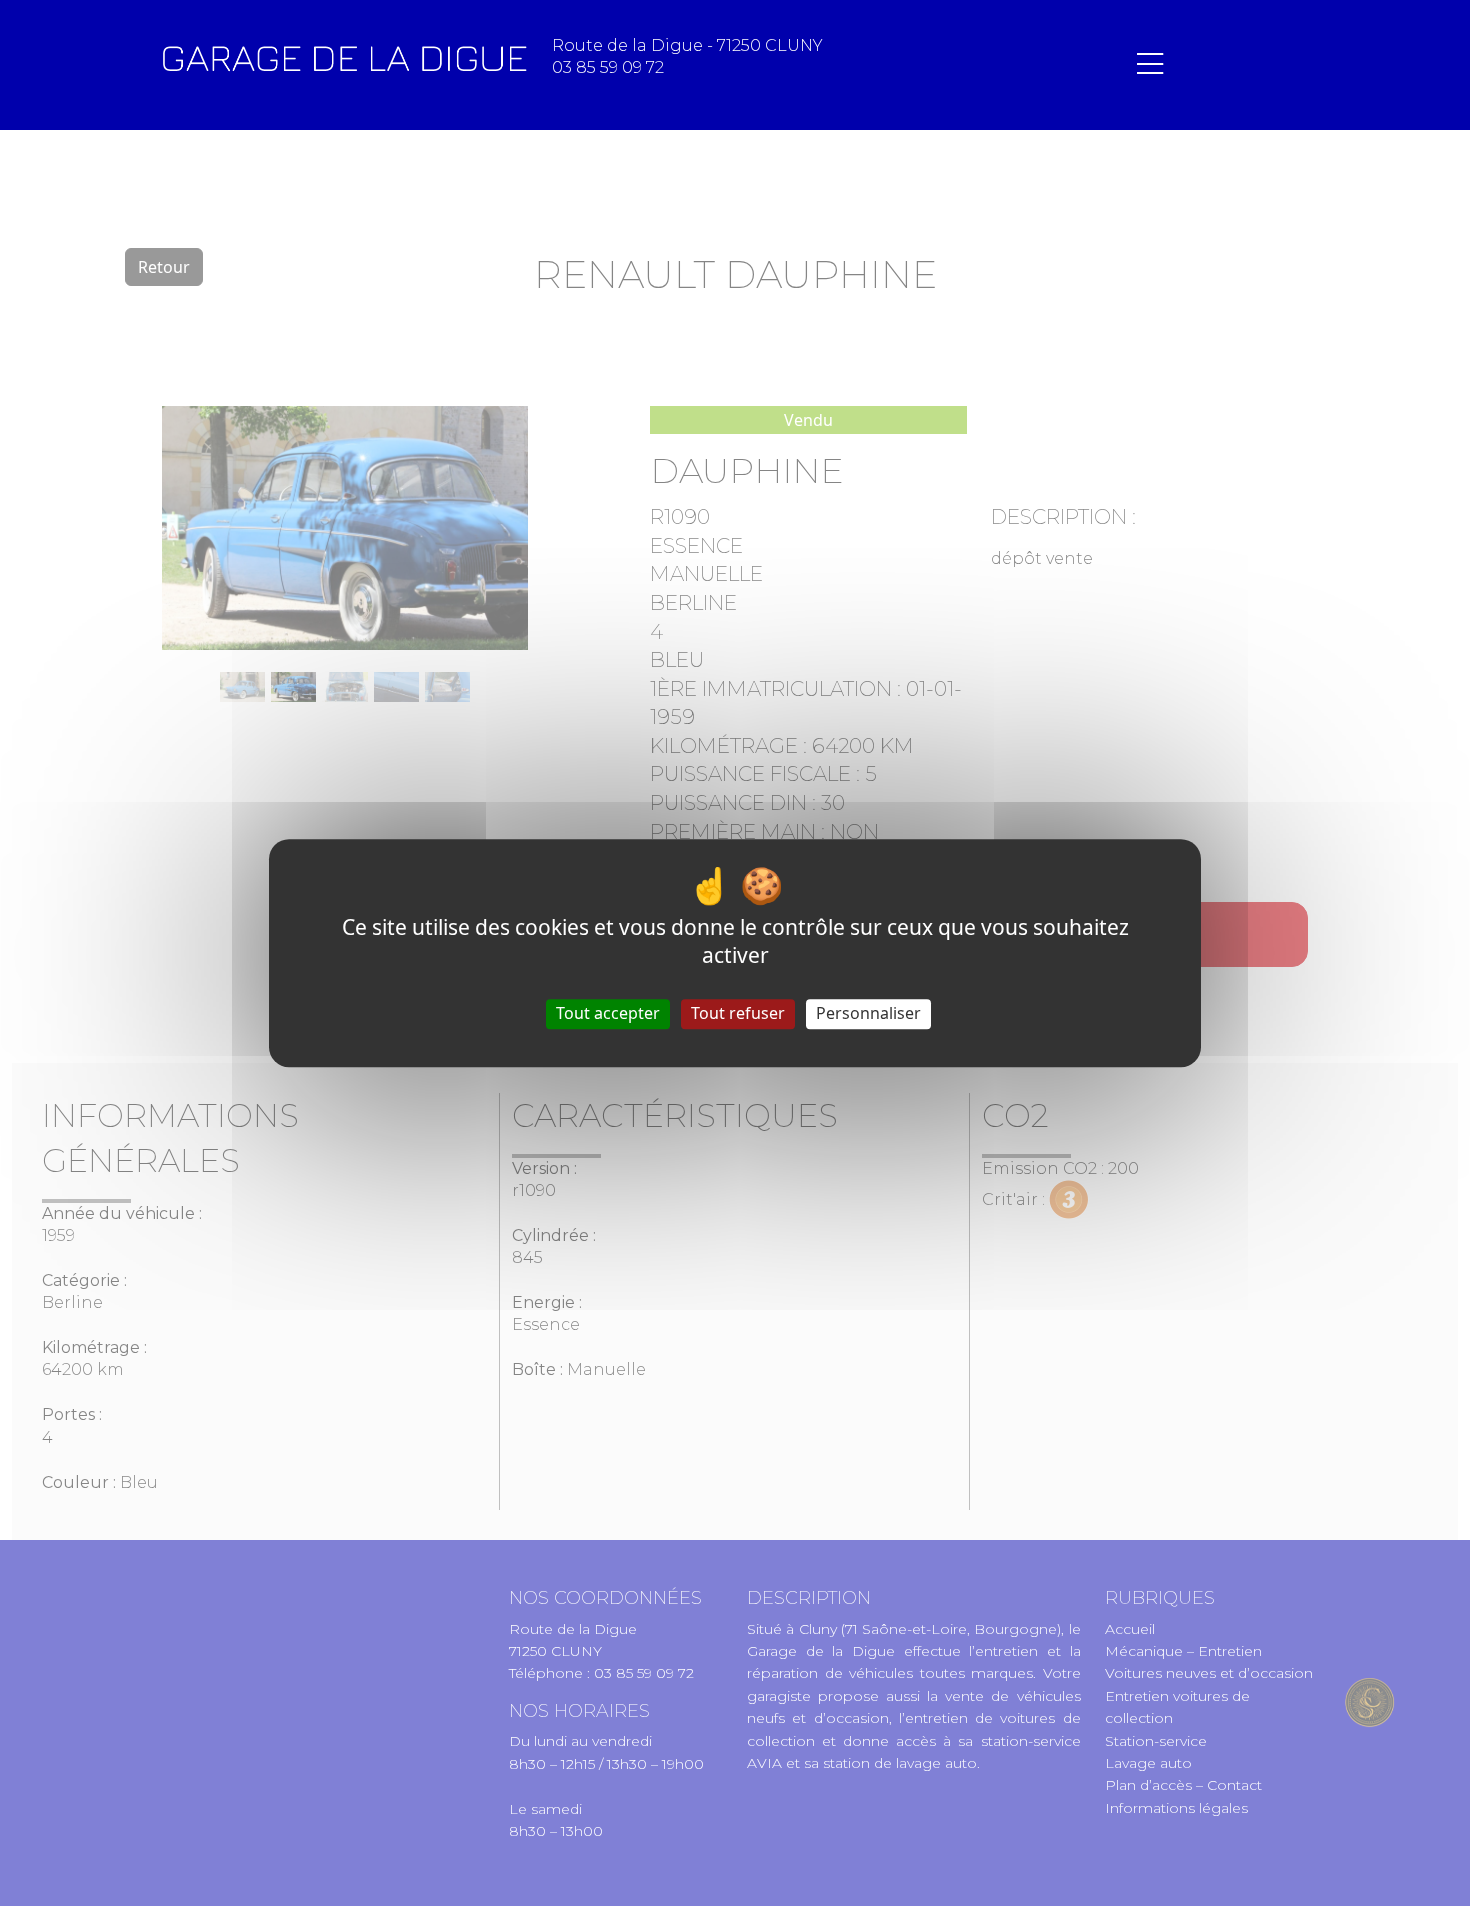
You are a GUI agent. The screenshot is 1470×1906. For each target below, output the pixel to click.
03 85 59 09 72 (608, 67)
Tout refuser (738, 1014)
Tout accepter (608, 1014)
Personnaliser (868, 1014)
